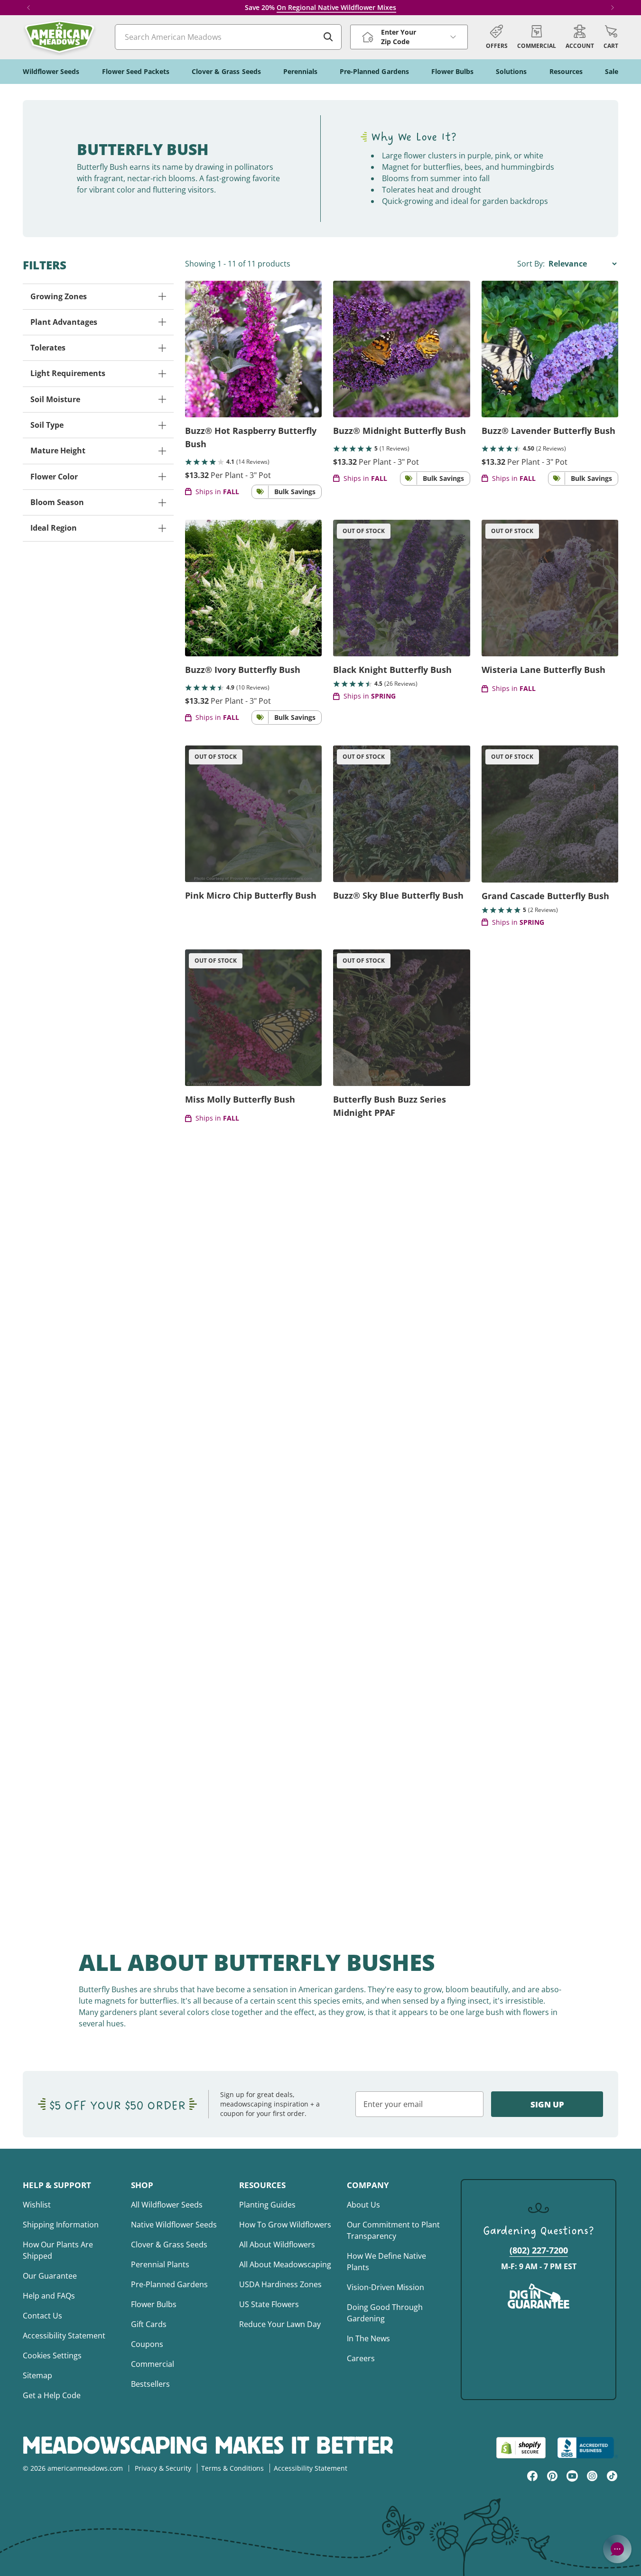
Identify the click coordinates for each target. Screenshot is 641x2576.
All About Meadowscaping (285, 2264)
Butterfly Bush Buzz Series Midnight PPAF (390, 1106)
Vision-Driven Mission (386, 2287)
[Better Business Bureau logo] (588, 2448)
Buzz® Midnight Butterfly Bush (399, 431)
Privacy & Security (163, 2468)
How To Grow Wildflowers (285, 2225)
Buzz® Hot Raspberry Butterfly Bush (251, 437)
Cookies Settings (52, 2355)
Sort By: (532, 264)
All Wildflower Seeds (167, 2205)
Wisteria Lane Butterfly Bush (543, 670)
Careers (361, 2358)
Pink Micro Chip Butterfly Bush (251, 895)
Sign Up (547, 2104)
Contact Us (42, 2316)
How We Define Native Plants (386, 2262)
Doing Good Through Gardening (385, 2313)
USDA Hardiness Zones (280, 2284)
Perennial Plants (160, 2264)
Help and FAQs (49, 2296)
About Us (363, 2205)
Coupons (147, 2344)
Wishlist (37, 2205)
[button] (611, 37)
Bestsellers (150, 2384)
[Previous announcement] (28, 8)
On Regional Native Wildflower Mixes (336, 7)
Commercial (153, 2364)
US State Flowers (269, 2304)
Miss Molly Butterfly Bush (240, 1099)
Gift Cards (149, 2324)
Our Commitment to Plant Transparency (393, 2230)
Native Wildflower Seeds (174, 2225)
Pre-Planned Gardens (169, 2284)
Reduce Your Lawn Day (280, 2324)
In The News (368, 2338)
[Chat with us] (617, 2549)
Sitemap (37, 2375)
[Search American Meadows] (328, 37)
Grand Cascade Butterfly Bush (545, 896)
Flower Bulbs (154, 2304)
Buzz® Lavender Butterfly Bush (548, 431)
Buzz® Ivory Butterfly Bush (243, 670)
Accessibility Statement (64, 2336)
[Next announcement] (613, 8)
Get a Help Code (52, 2395)
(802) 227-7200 (539, 2250)
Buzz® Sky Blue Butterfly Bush (398, 895)
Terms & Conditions (232, 2468)
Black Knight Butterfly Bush (392, 670)
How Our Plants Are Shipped (58, 2250)
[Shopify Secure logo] (521, 2448)
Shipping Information (61, 2225)
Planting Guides (267, 2205)
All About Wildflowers (277, 2245)
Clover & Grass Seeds (169, 2245)
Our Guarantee (50, 2276)
